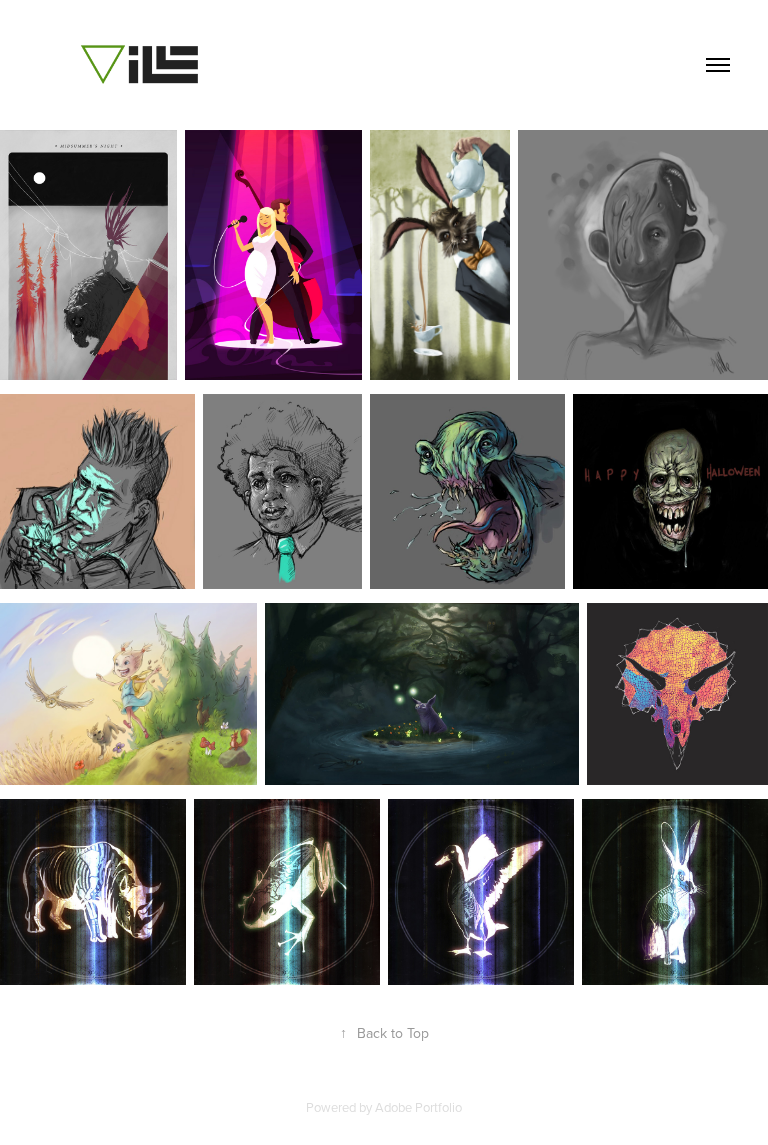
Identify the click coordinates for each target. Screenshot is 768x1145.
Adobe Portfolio (418, 1107)
